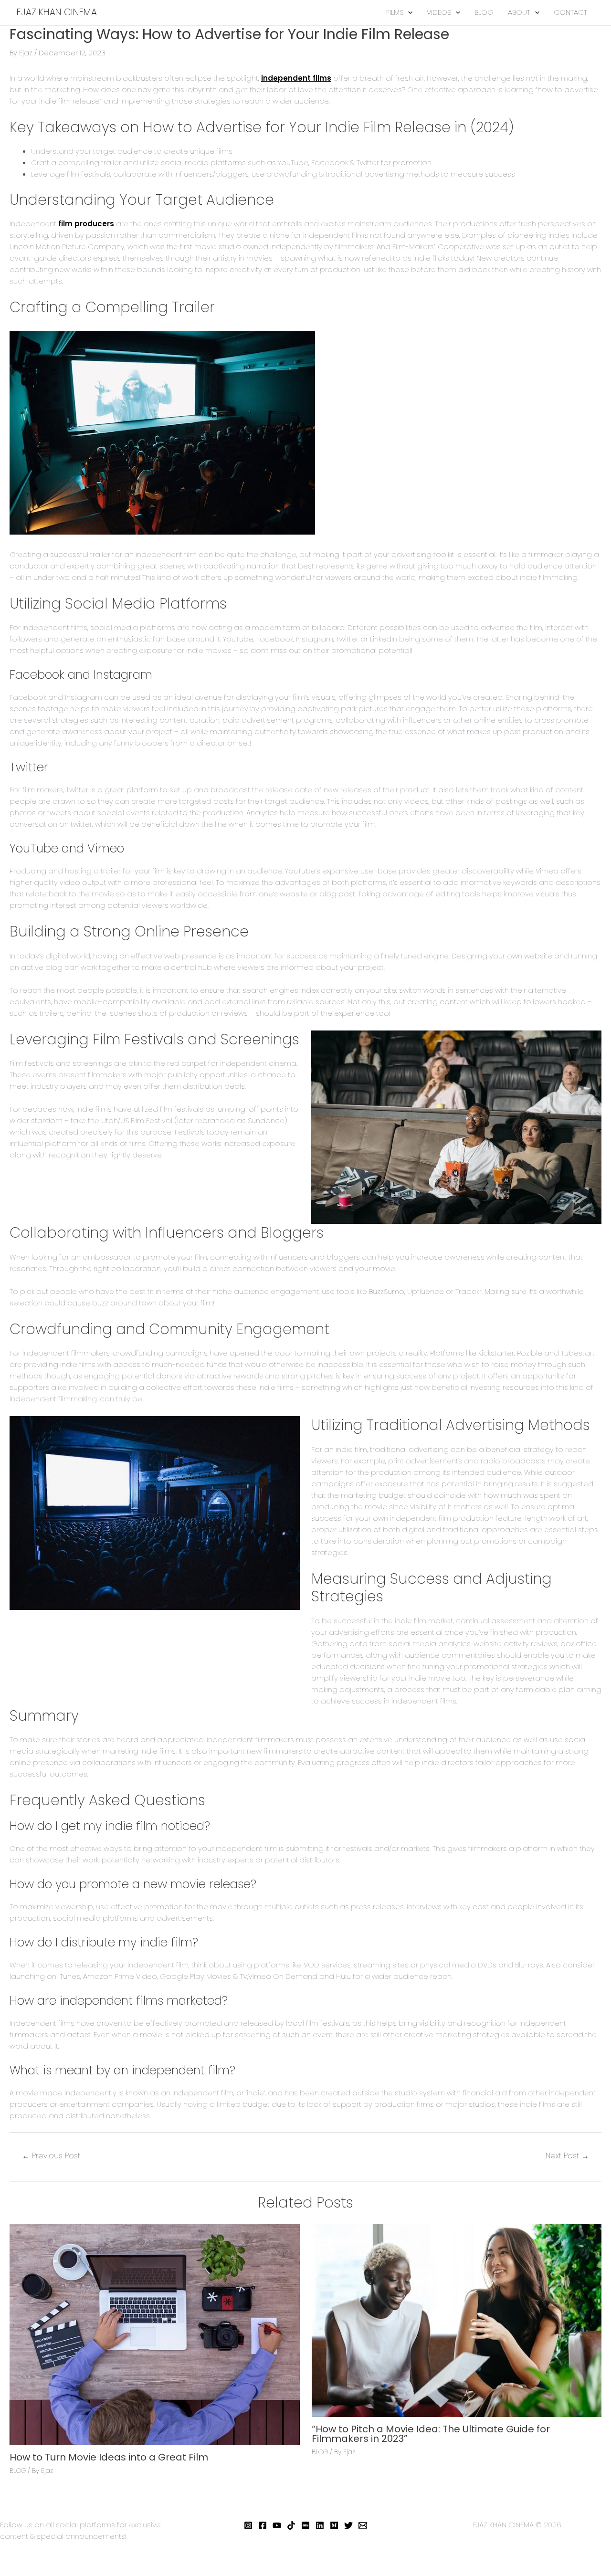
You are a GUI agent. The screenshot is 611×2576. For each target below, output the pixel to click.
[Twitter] (348, 2525)
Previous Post (51, 2156)
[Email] (363, 2525)
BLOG (484, 12)
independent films (296, 78)
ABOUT (519, 12)
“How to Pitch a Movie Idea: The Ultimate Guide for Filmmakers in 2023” (431, 2434)
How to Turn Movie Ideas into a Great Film (109, 2457)
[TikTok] (291, 2525)
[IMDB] (305, 2525)
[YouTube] (277, 2525)
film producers (86, 224)
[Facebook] (263, 2525)
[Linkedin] (320, 2525)
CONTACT (570, 12)
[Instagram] (248, 2525)
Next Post (567, 2156)
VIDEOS (439, 12)
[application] (408, 12)
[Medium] (334, 2525)
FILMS (395, 12)
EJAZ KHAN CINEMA (57, 12)
